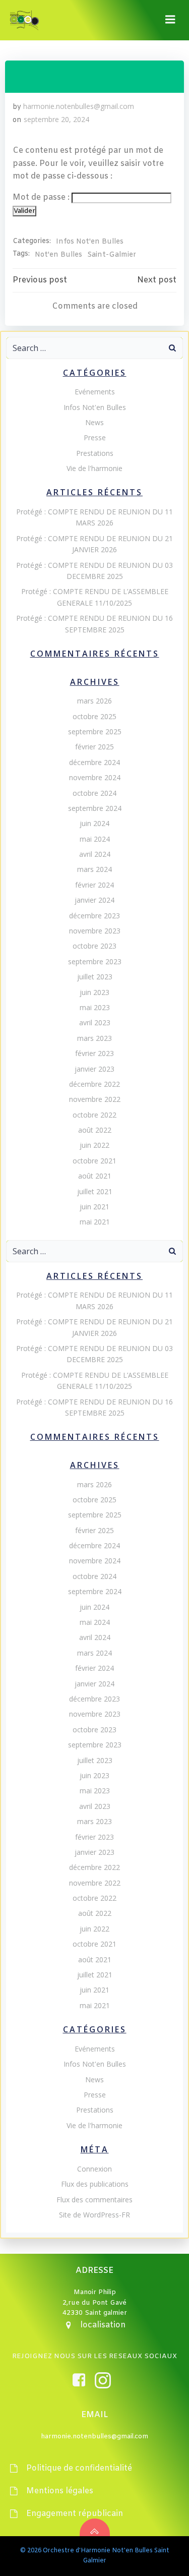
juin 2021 (94, 1207)
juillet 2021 (95, 1191)
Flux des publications (95, 2184)
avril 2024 (95, 854)
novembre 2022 (95, 1099)
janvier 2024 (94, 900)
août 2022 (95, 1130)
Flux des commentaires (94, 2200)
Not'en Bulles (58, 255)
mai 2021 (95, 1222)
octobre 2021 (94, 1161)
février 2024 (94, 885)
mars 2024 (94, 869)
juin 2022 (94, 1145)
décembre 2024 (94, 762)
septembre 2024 (95, 808)
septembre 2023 (95, 961)
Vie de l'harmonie (94, 468)
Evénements (95, 392)
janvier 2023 (94, 1069)
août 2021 (95, 1176)
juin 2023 (94, 992)
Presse (95, 437)
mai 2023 (95, 1007)
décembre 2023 (94, 916)
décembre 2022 (94, 1084)
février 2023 (94, 1053)
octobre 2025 (94, 716)
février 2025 (94, 747)
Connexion (94, 2169)
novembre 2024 (95, 777)
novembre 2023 (95, 931)
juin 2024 (94, 823)
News (94, 422)
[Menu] (170, 20)
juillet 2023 (95, 977)
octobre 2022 (94, 1115)
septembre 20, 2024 (56, 119)
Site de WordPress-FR (94, 2215)
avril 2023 (95, 1022)
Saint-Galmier (112, 255)
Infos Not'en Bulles (90, 242)
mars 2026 (94, 701)
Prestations (95, 453)
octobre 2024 (94, 793)
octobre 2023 (94, 946)
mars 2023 (94, 1038)
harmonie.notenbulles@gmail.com (79, 106)
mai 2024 (95, 839)
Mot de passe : (42, 197)
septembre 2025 (95, 731)
